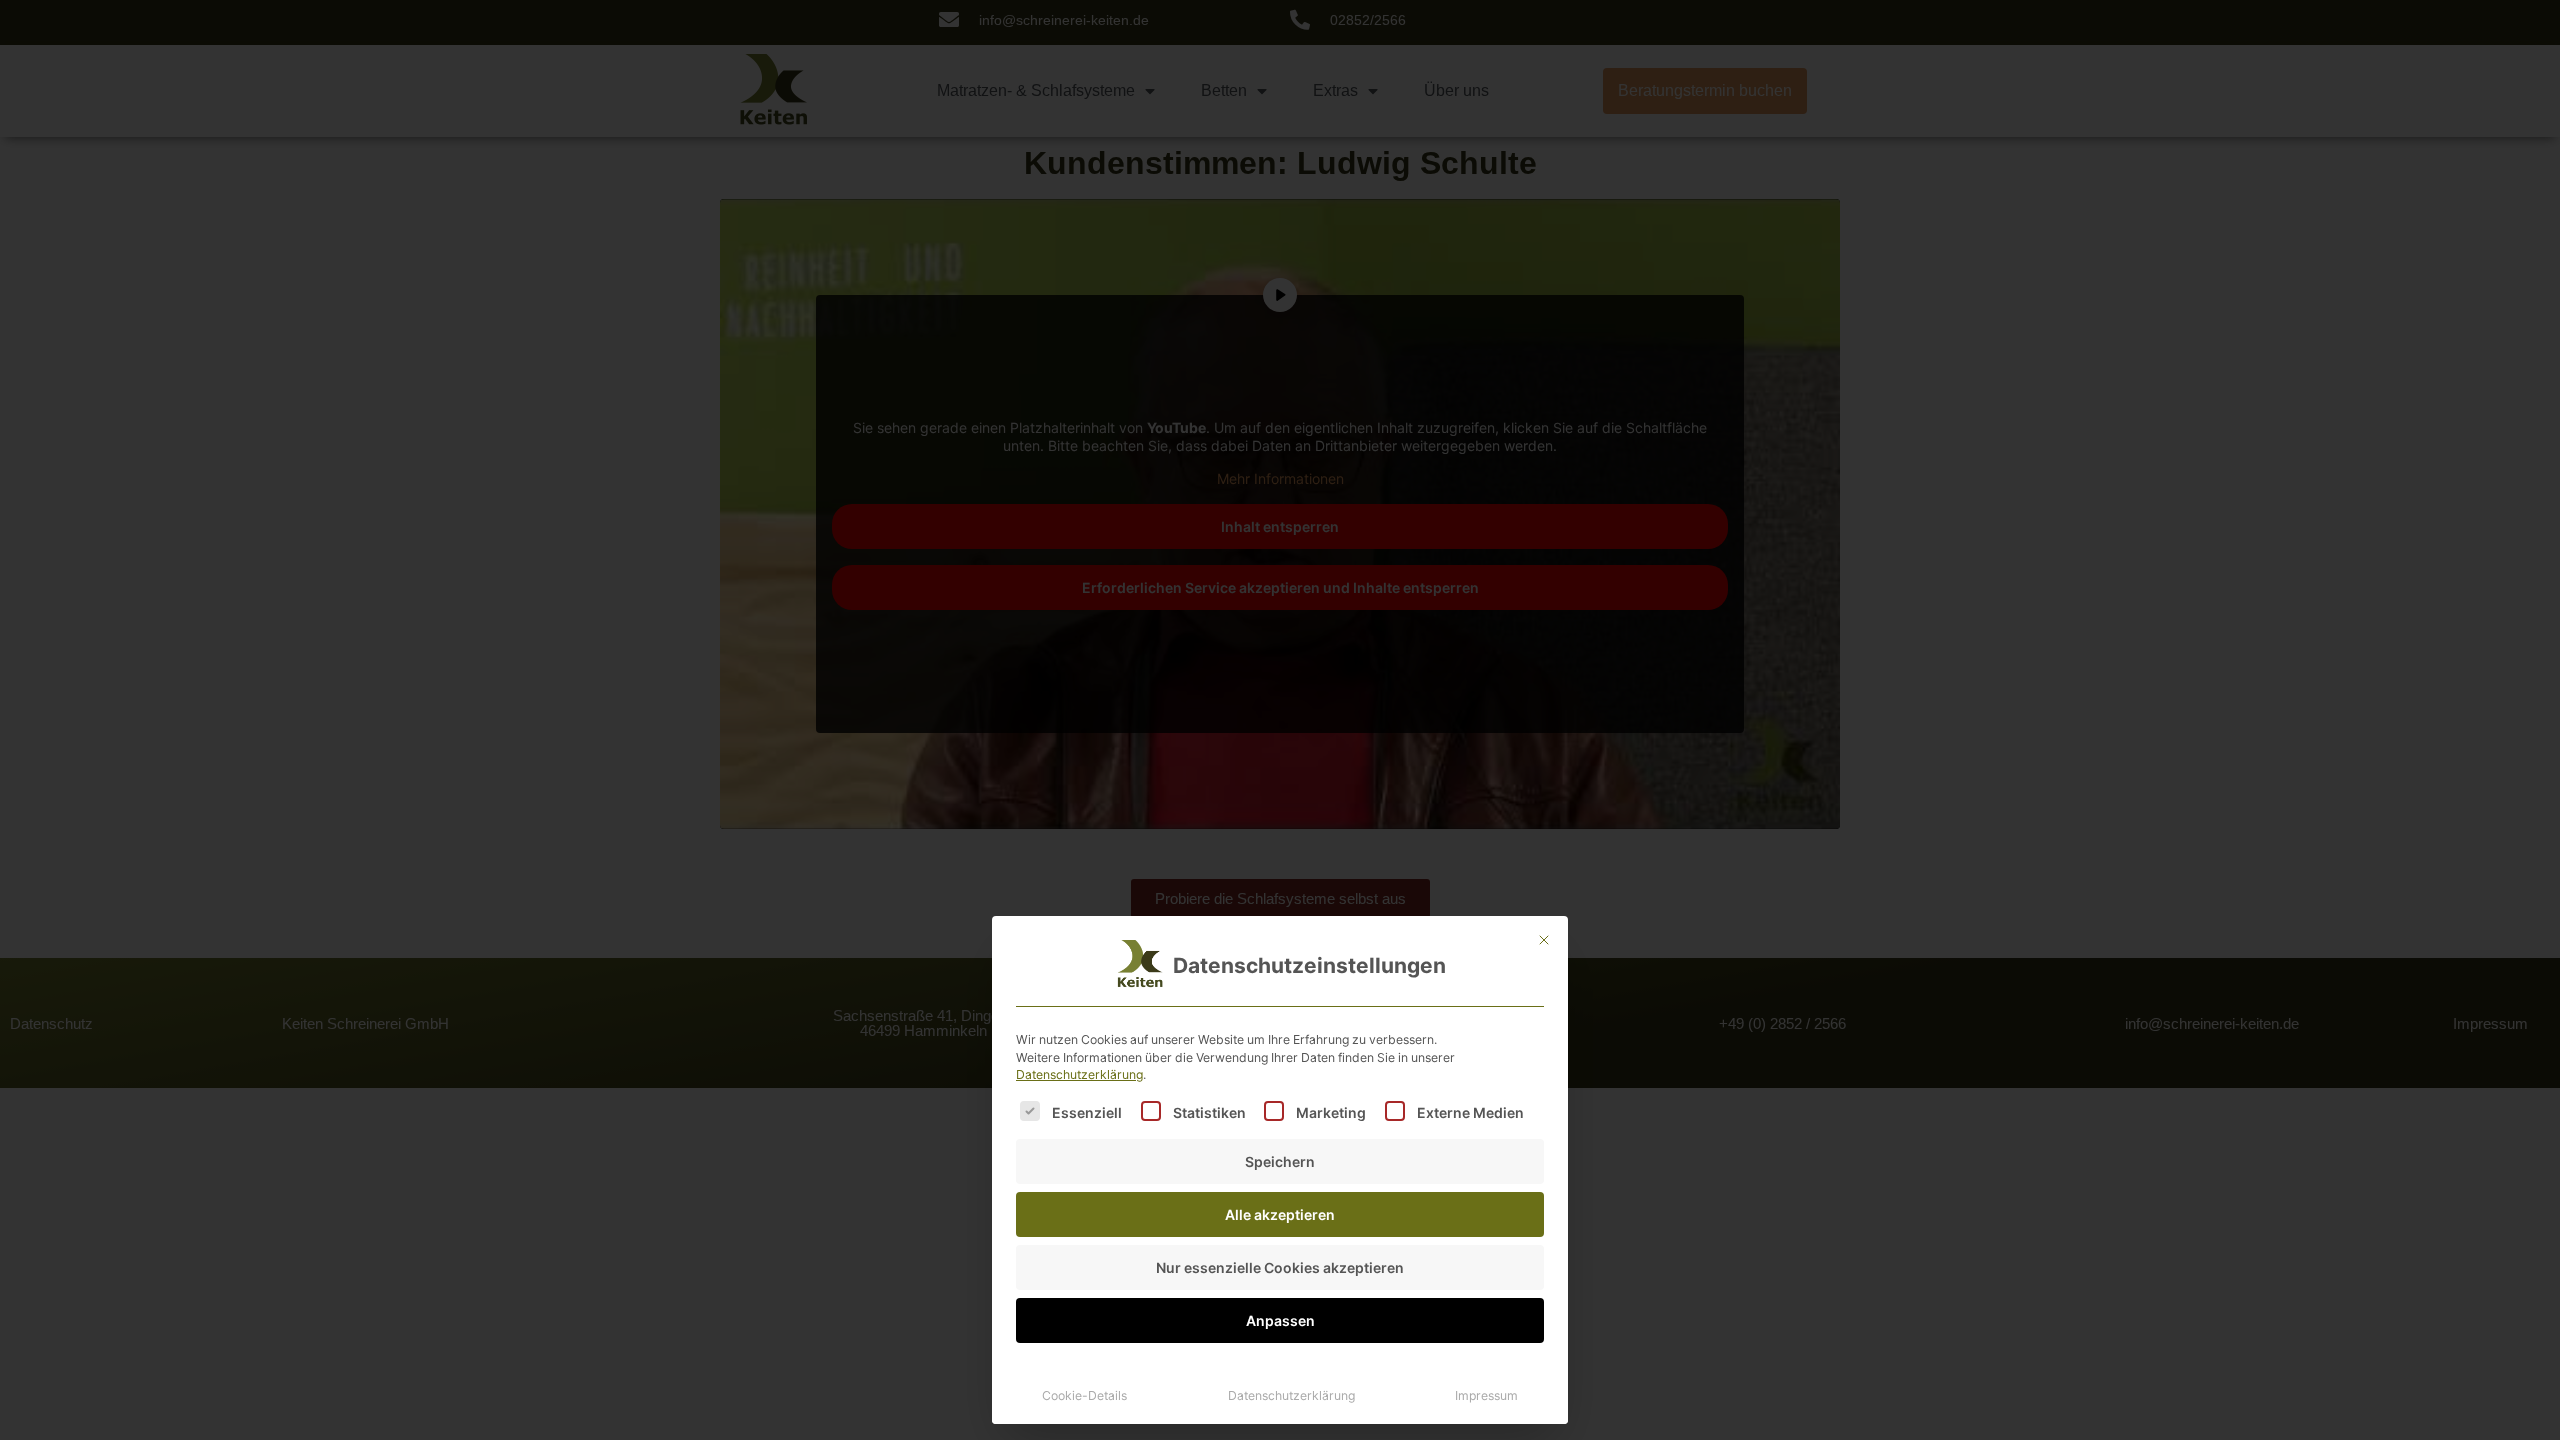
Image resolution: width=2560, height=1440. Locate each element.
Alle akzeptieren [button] (1280, 1214)
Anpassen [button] (1280, 1320)
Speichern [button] (1280, 1161)
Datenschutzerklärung (1079, 1074)
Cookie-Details (1084, 1395)
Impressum (1486, 1395)
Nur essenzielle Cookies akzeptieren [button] (1280, 1267)
